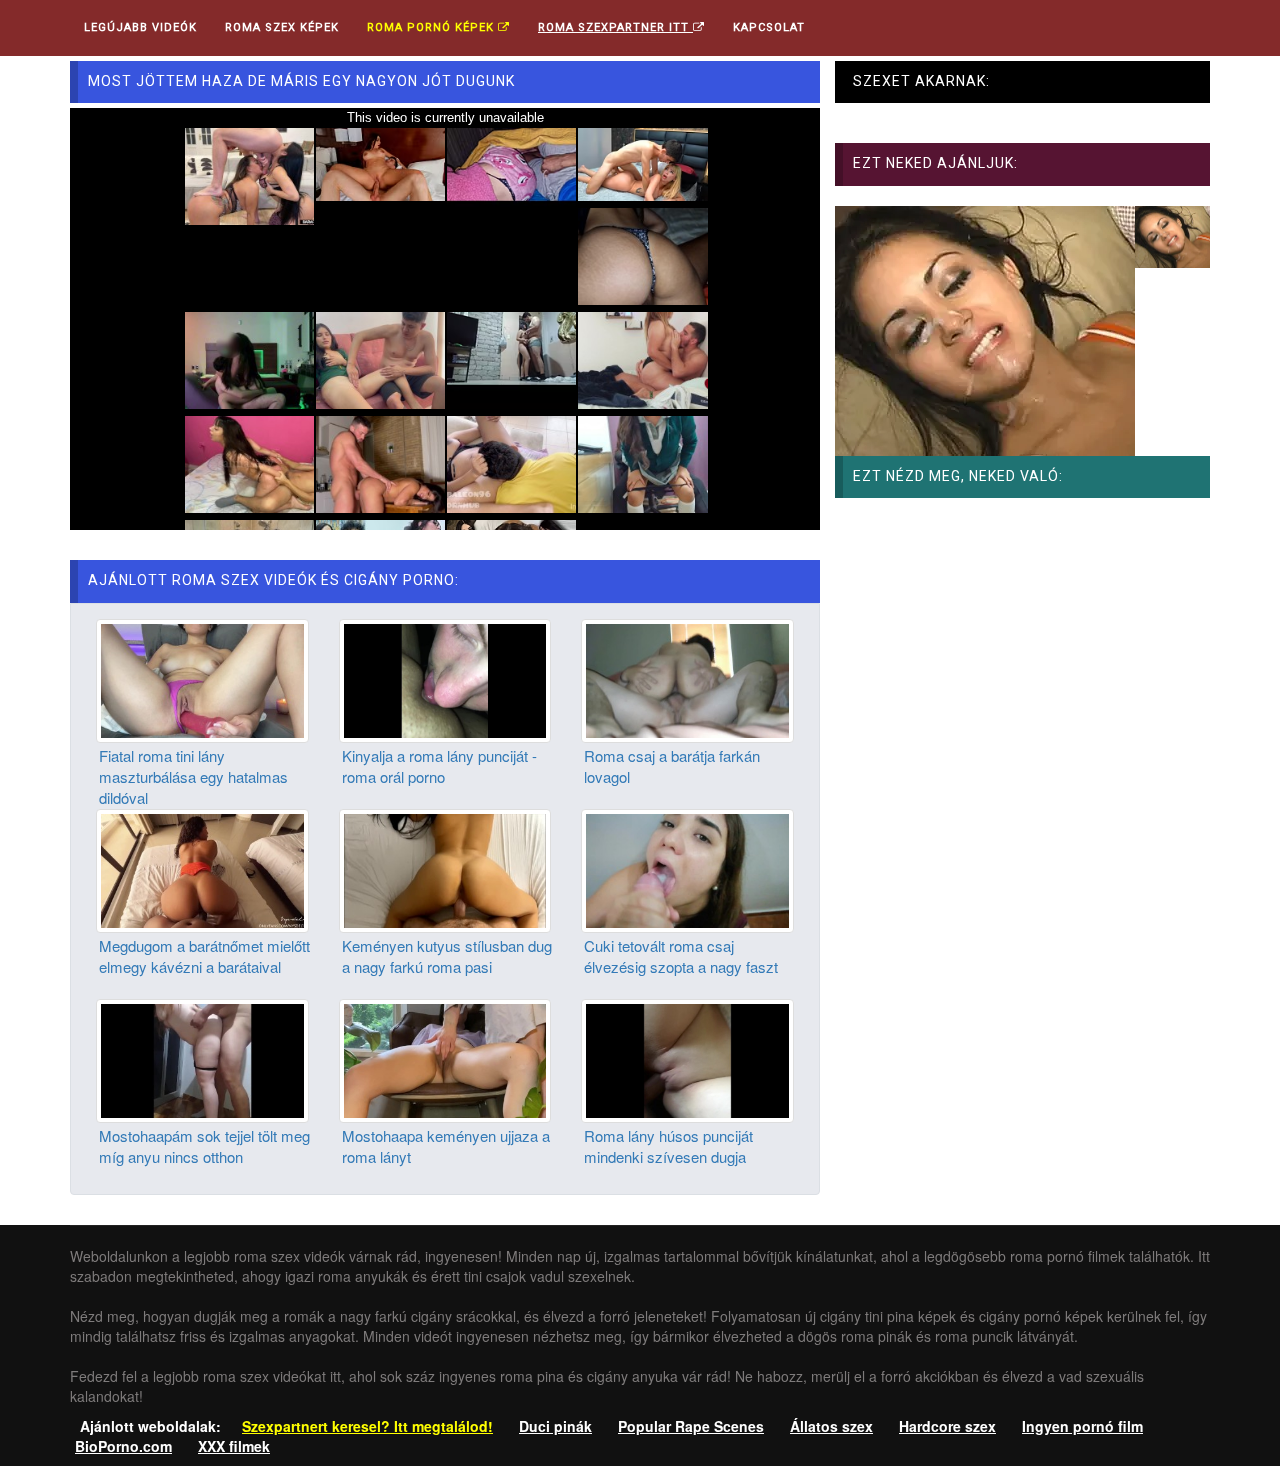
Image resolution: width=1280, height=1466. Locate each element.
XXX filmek (234, 1446)
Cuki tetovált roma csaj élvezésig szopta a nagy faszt (681, 956)
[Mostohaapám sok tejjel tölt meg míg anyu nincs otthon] (202, 1058)
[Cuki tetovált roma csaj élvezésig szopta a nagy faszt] (687, 868)
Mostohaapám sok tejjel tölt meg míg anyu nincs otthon (204, 1146)
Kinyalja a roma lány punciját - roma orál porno (439, 766)
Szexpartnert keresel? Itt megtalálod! (367, 1426)
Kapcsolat (769, 27)
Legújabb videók (140, 27)
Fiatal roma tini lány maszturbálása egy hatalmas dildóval (193, 777)
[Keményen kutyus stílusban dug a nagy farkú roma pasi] (445, 868)
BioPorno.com (123, 1446)
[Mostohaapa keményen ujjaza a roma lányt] (445, 1058)
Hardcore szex (947, 1426)
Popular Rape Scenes (691, 1426)
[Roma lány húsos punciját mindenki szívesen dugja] (687, 1058)
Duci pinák (555, 1426)
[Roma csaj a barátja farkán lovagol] (687, 678)
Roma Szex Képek (282, 27)
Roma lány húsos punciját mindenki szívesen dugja (668, 1146)
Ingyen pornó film (1082, 1426)
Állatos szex (831, 1426)
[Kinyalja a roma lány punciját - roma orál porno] (445, 678)
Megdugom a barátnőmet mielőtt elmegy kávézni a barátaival (204, 956)
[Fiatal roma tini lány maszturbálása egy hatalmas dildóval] (202, 678)
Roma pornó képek (432, 27)
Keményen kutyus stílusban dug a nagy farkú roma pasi (447, 956)
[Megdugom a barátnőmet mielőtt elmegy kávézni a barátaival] (202, 868)
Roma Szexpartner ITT (615, 27)
